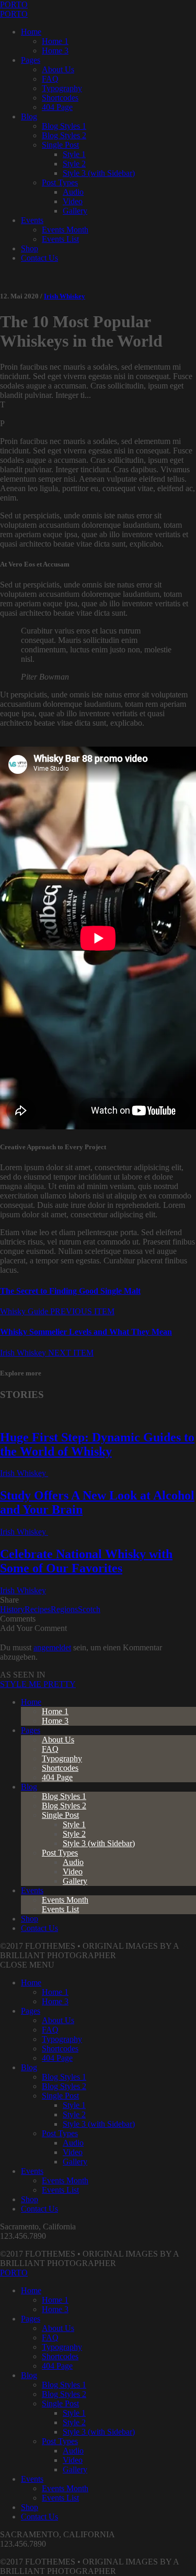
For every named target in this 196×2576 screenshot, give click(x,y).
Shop (30, 248)
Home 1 (55, 41)
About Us (58, 69)
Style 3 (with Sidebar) (99, 173)
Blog (29, 116)
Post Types (60, 182)
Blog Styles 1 (64, 126)
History (12, 1609)
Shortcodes (60, 98)
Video (73, 201)
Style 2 (74, 164)
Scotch (89, 1609)
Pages (31, 60)
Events (32, 220)
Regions (64, 1609)
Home (31, 32)
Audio (73, 192)
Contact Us (39, 258)
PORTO (14, 4)
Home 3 (55, 51)
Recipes (38, 1609)
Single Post (60, 145)
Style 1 (74, 154)
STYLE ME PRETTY (38, 1684)
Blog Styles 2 (64, 135)
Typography (62, 88)
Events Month (65, 230)
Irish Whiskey (65, 296)
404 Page (57, 107)
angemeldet (52, 1647)
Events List (60, 239)
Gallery (75, 211)
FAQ (50, 79)
